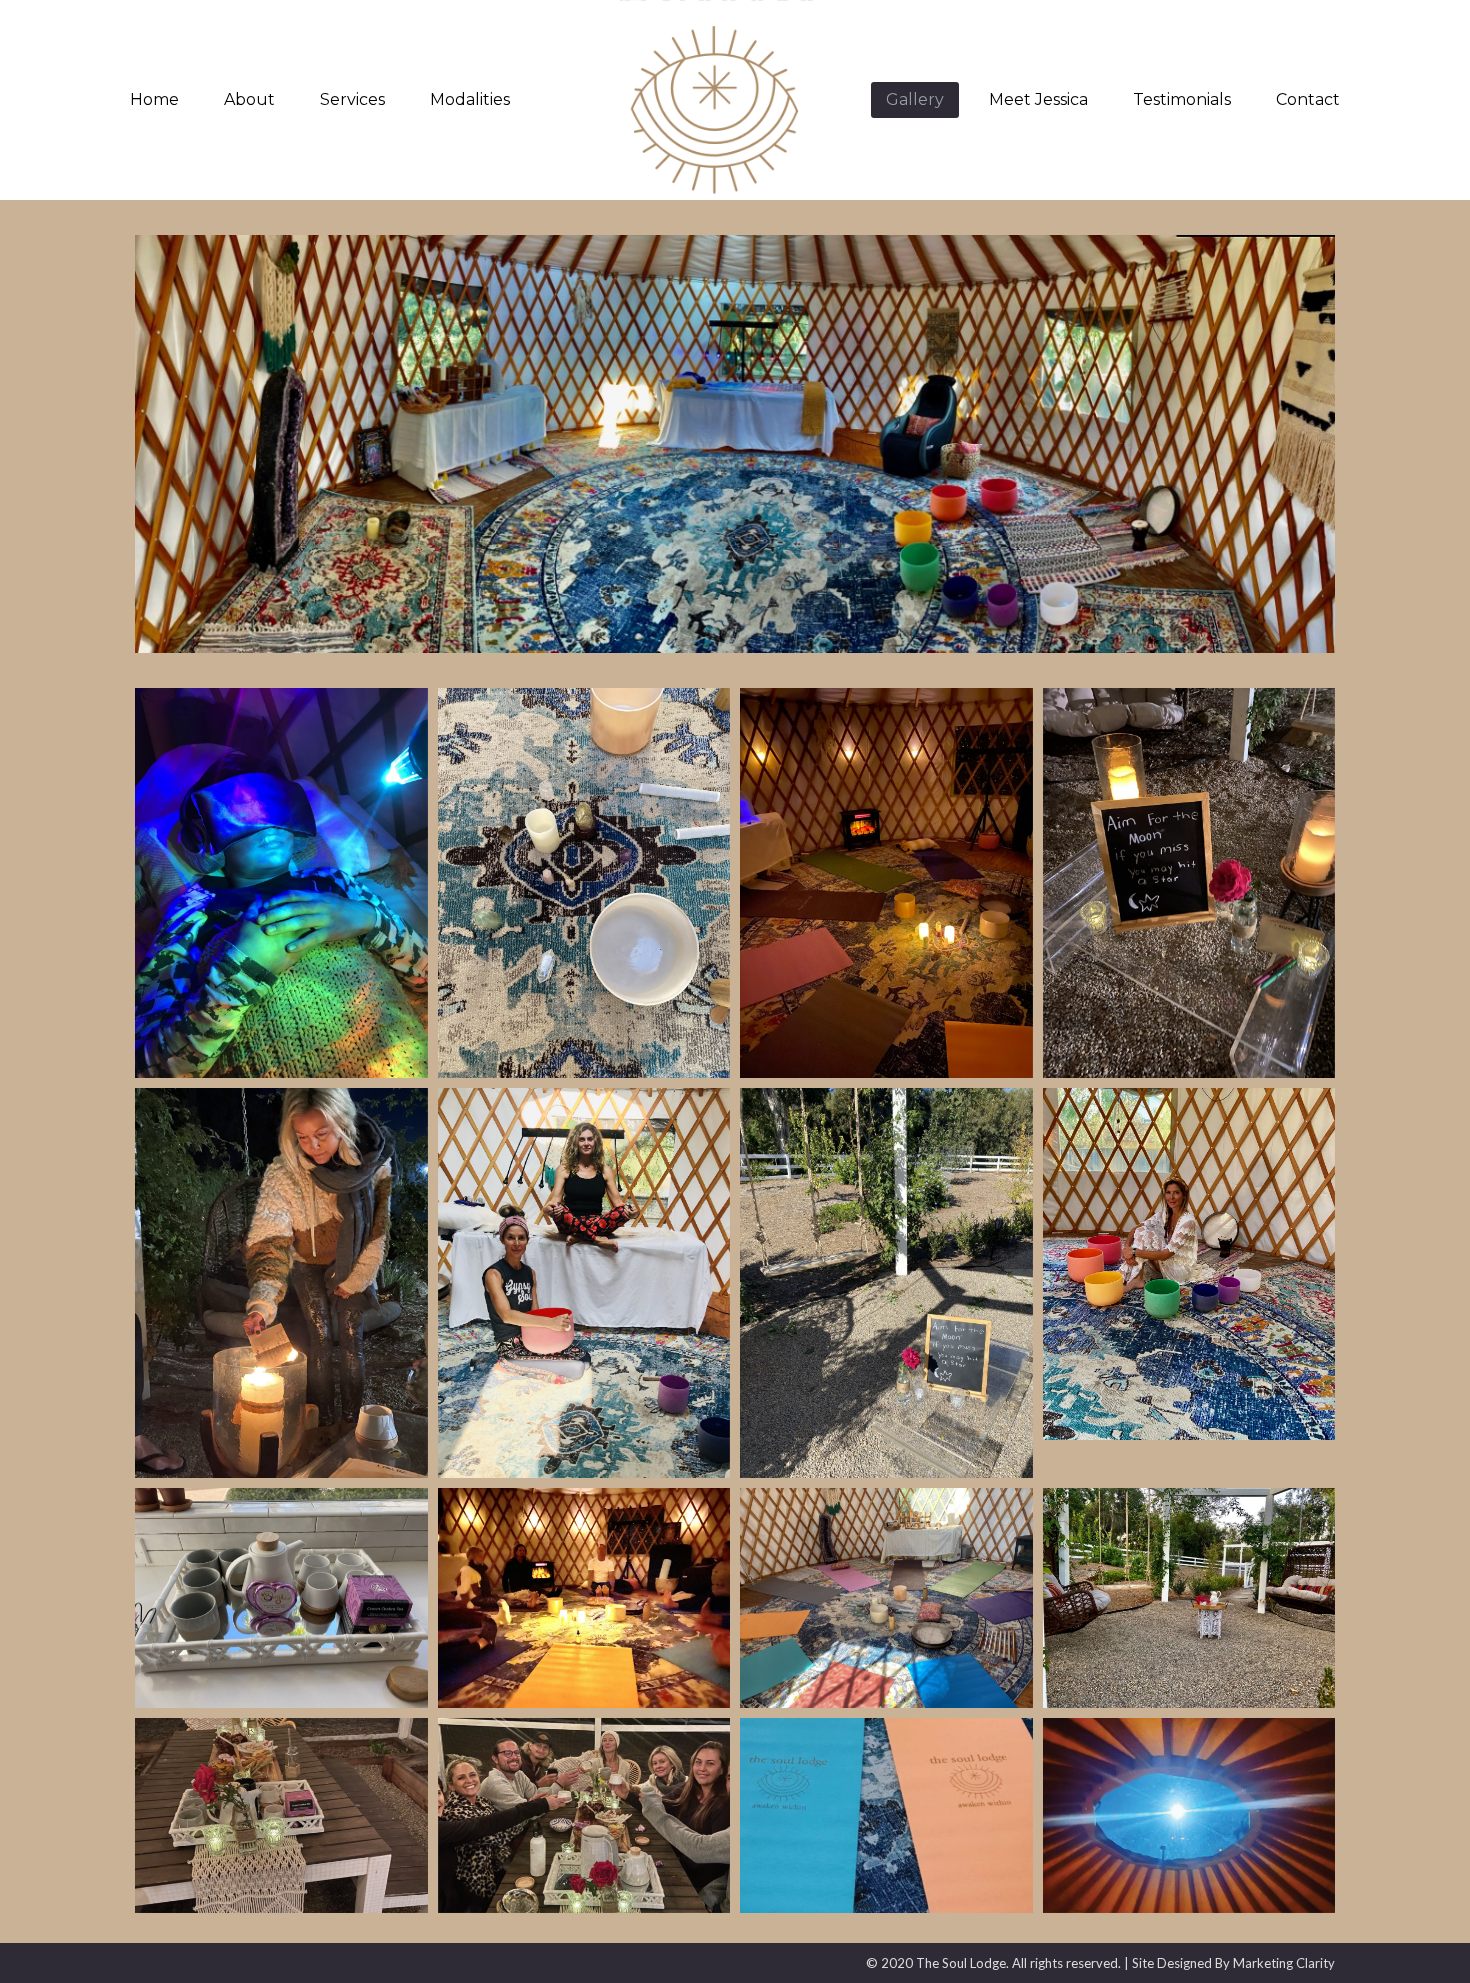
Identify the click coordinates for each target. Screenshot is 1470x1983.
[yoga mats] (886, 1815)
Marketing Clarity (1284, 1963)
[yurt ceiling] (1189, 1815)
